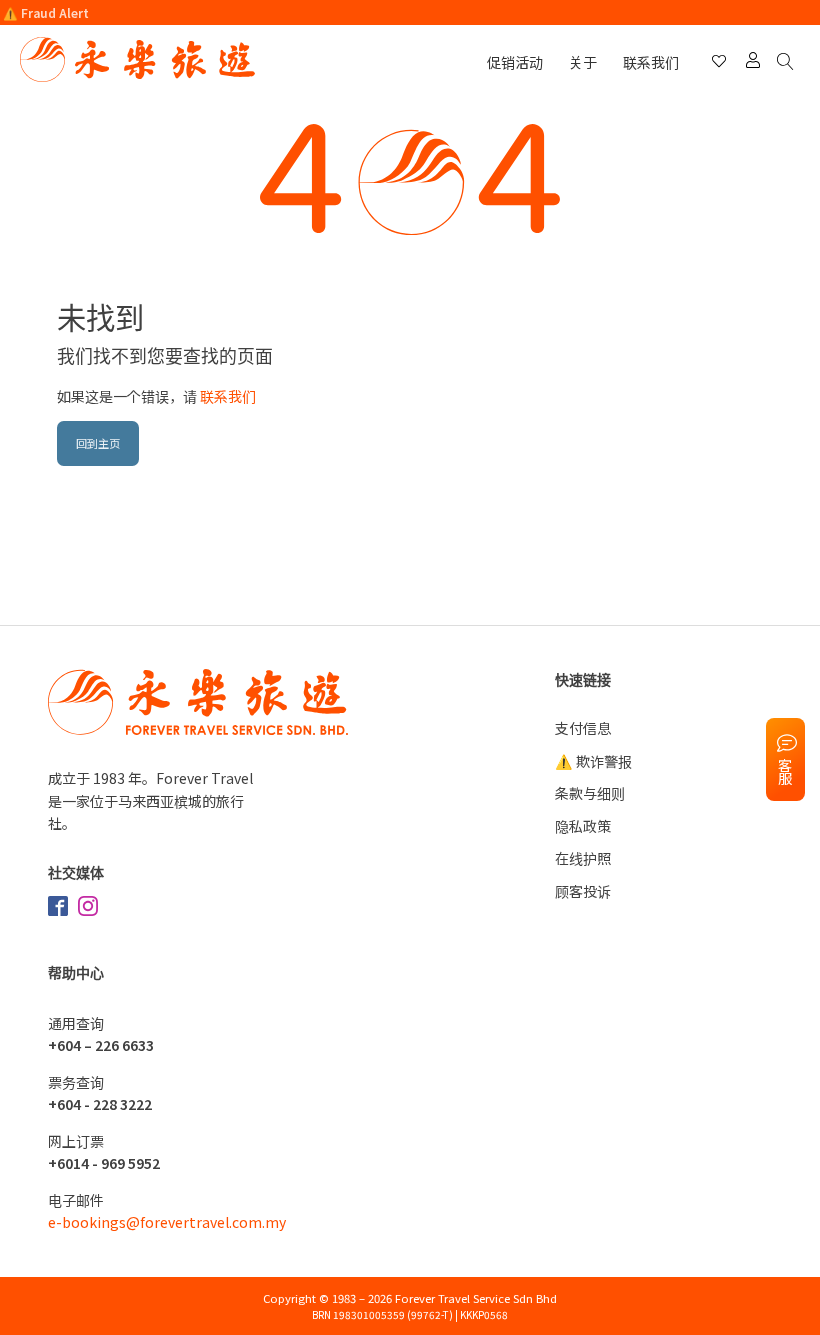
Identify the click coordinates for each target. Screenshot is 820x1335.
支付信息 (583, 728)
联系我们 (651, 62)
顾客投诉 (583, 891)
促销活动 (515, 62)
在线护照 (583, 858)
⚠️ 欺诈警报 (593, 761)
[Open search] (789, 62)
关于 (583, 62)
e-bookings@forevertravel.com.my (167, 1222)
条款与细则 (590, 793)
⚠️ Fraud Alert (46, 12)
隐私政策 (583, 826)
